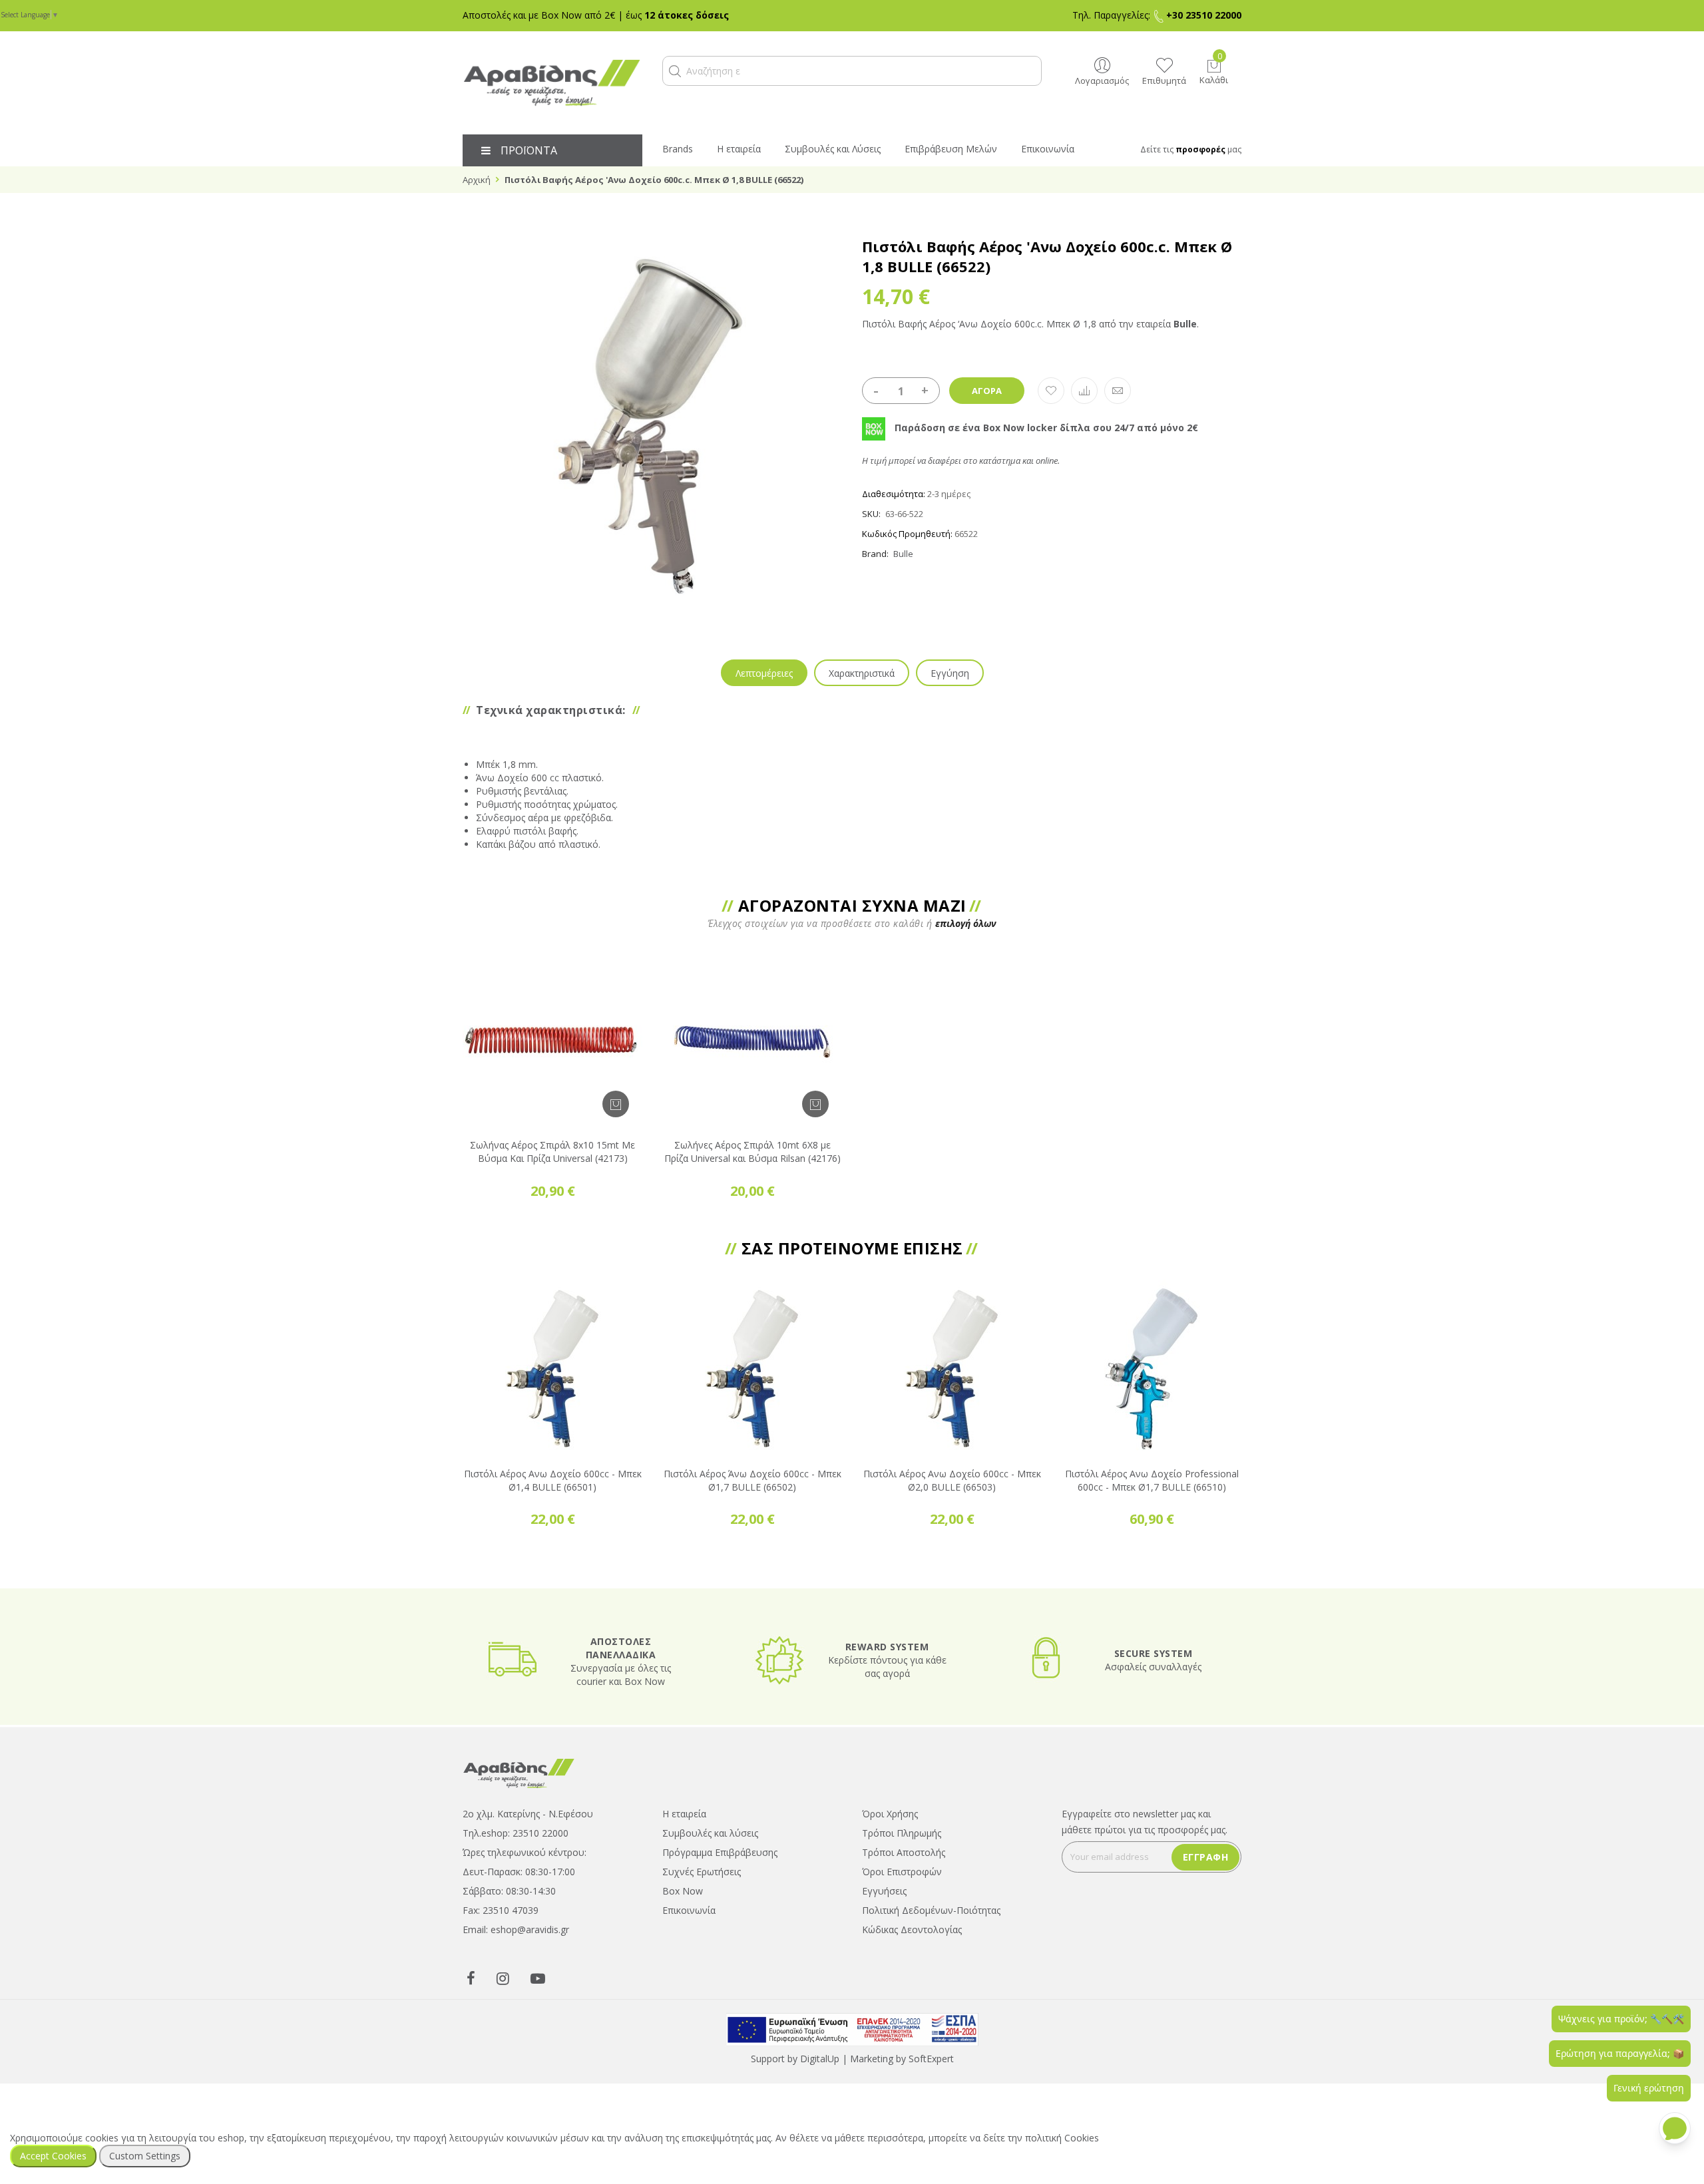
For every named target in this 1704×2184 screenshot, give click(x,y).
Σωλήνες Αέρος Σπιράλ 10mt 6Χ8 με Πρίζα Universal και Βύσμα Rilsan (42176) (752, 1152)
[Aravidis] (552, 83)
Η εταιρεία (684, 1814)
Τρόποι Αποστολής (904, 1852)
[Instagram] (503, 1978)
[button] (675, 71)
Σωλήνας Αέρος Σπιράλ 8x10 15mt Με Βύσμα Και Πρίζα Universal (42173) (552, 1152)
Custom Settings (145, 2156)
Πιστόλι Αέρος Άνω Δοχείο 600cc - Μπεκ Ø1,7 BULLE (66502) (752, 1480)
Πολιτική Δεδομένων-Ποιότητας (931, 1910)
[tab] (764, 673)
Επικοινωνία (689, 1910)
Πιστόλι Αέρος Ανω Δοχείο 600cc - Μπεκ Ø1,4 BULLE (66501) (553, 1480)
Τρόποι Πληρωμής (902, 1833)
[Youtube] (538, 1978)
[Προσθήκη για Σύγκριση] (1084, 391)
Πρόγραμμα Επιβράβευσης (720, 1852)
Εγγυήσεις (884, 1891)
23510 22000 (540, 1833)
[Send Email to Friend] (1118, 391)
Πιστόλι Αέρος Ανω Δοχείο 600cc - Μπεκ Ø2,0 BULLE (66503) (952, 1480)
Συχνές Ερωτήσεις (702, 1872)
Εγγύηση (950, 673)
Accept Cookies (53, 2156)
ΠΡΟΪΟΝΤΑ (529, 150)
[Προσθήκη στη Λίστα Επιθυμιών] (1051, 391)
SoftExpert (931, 2059)
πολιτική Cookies (1062, 2138)
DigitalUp (820, 2059)
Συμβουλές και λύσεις (710, 1833)
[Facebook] (471, 1978)
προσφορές (1200, 149)
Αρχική (477, 180)
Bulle (903, 554)
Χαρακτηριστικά (862, 673)
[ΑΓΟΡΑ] (616, 1104)
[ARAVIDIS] (519, 1772)
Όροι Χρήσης (890, 1814)
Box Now (683, 1891)
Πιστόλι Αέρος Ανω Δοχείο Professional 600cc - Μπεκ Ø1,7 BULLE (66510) (1152, 1480)
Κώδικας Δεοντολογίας (912, 1929)
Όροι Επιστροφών (902, 1872)
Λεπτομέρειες (764, 673)
